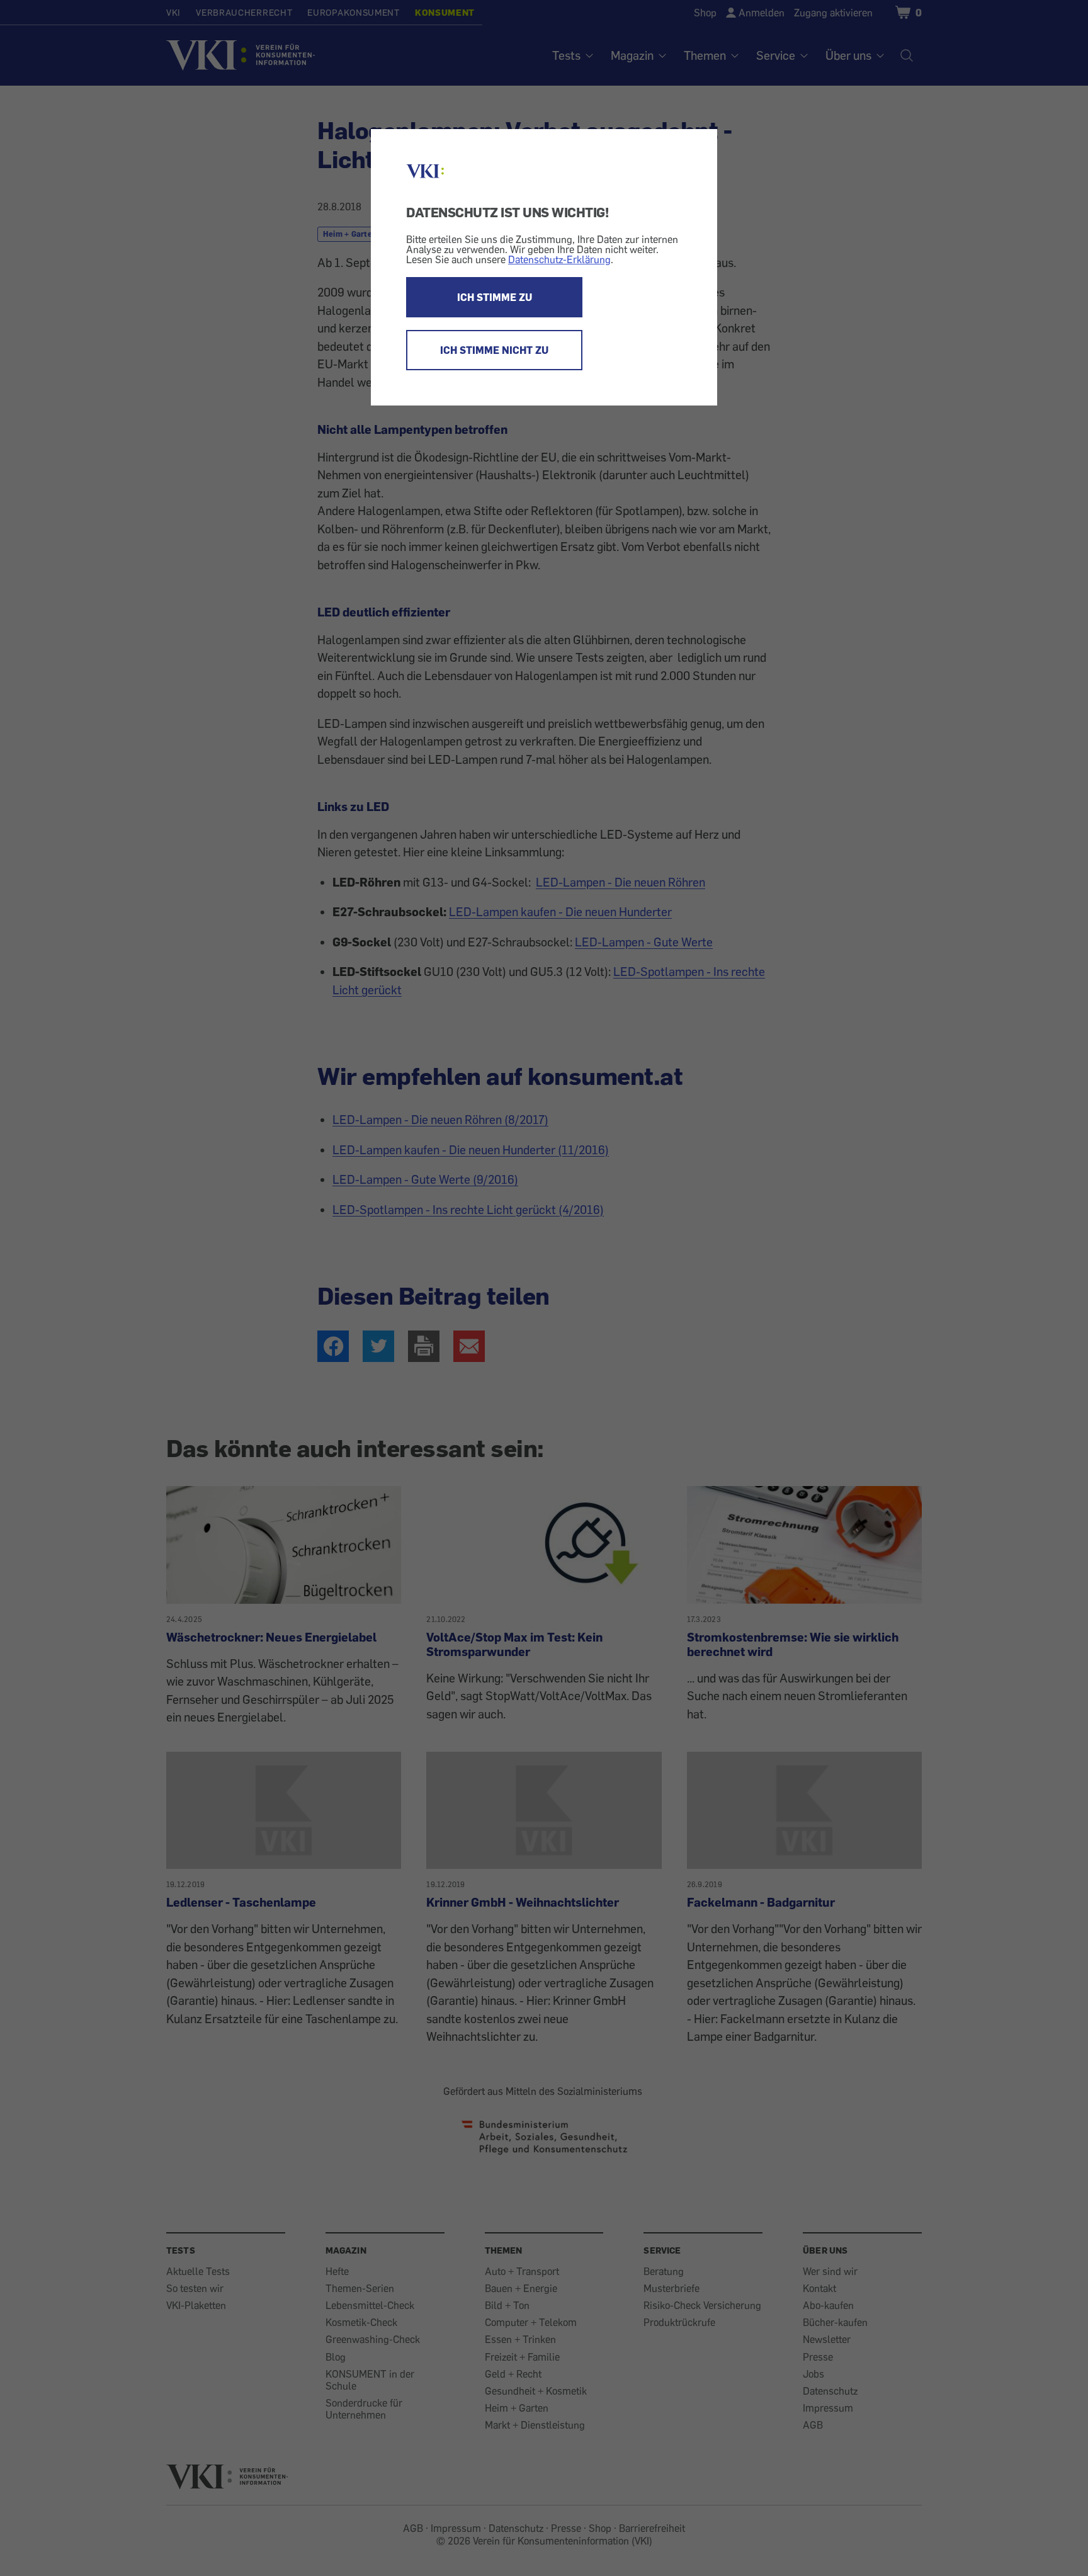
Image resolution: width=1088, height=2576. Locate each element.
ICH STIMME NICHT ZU (494, 350)
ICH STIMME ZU (495, 297)
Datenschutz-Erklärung (559, 259)
